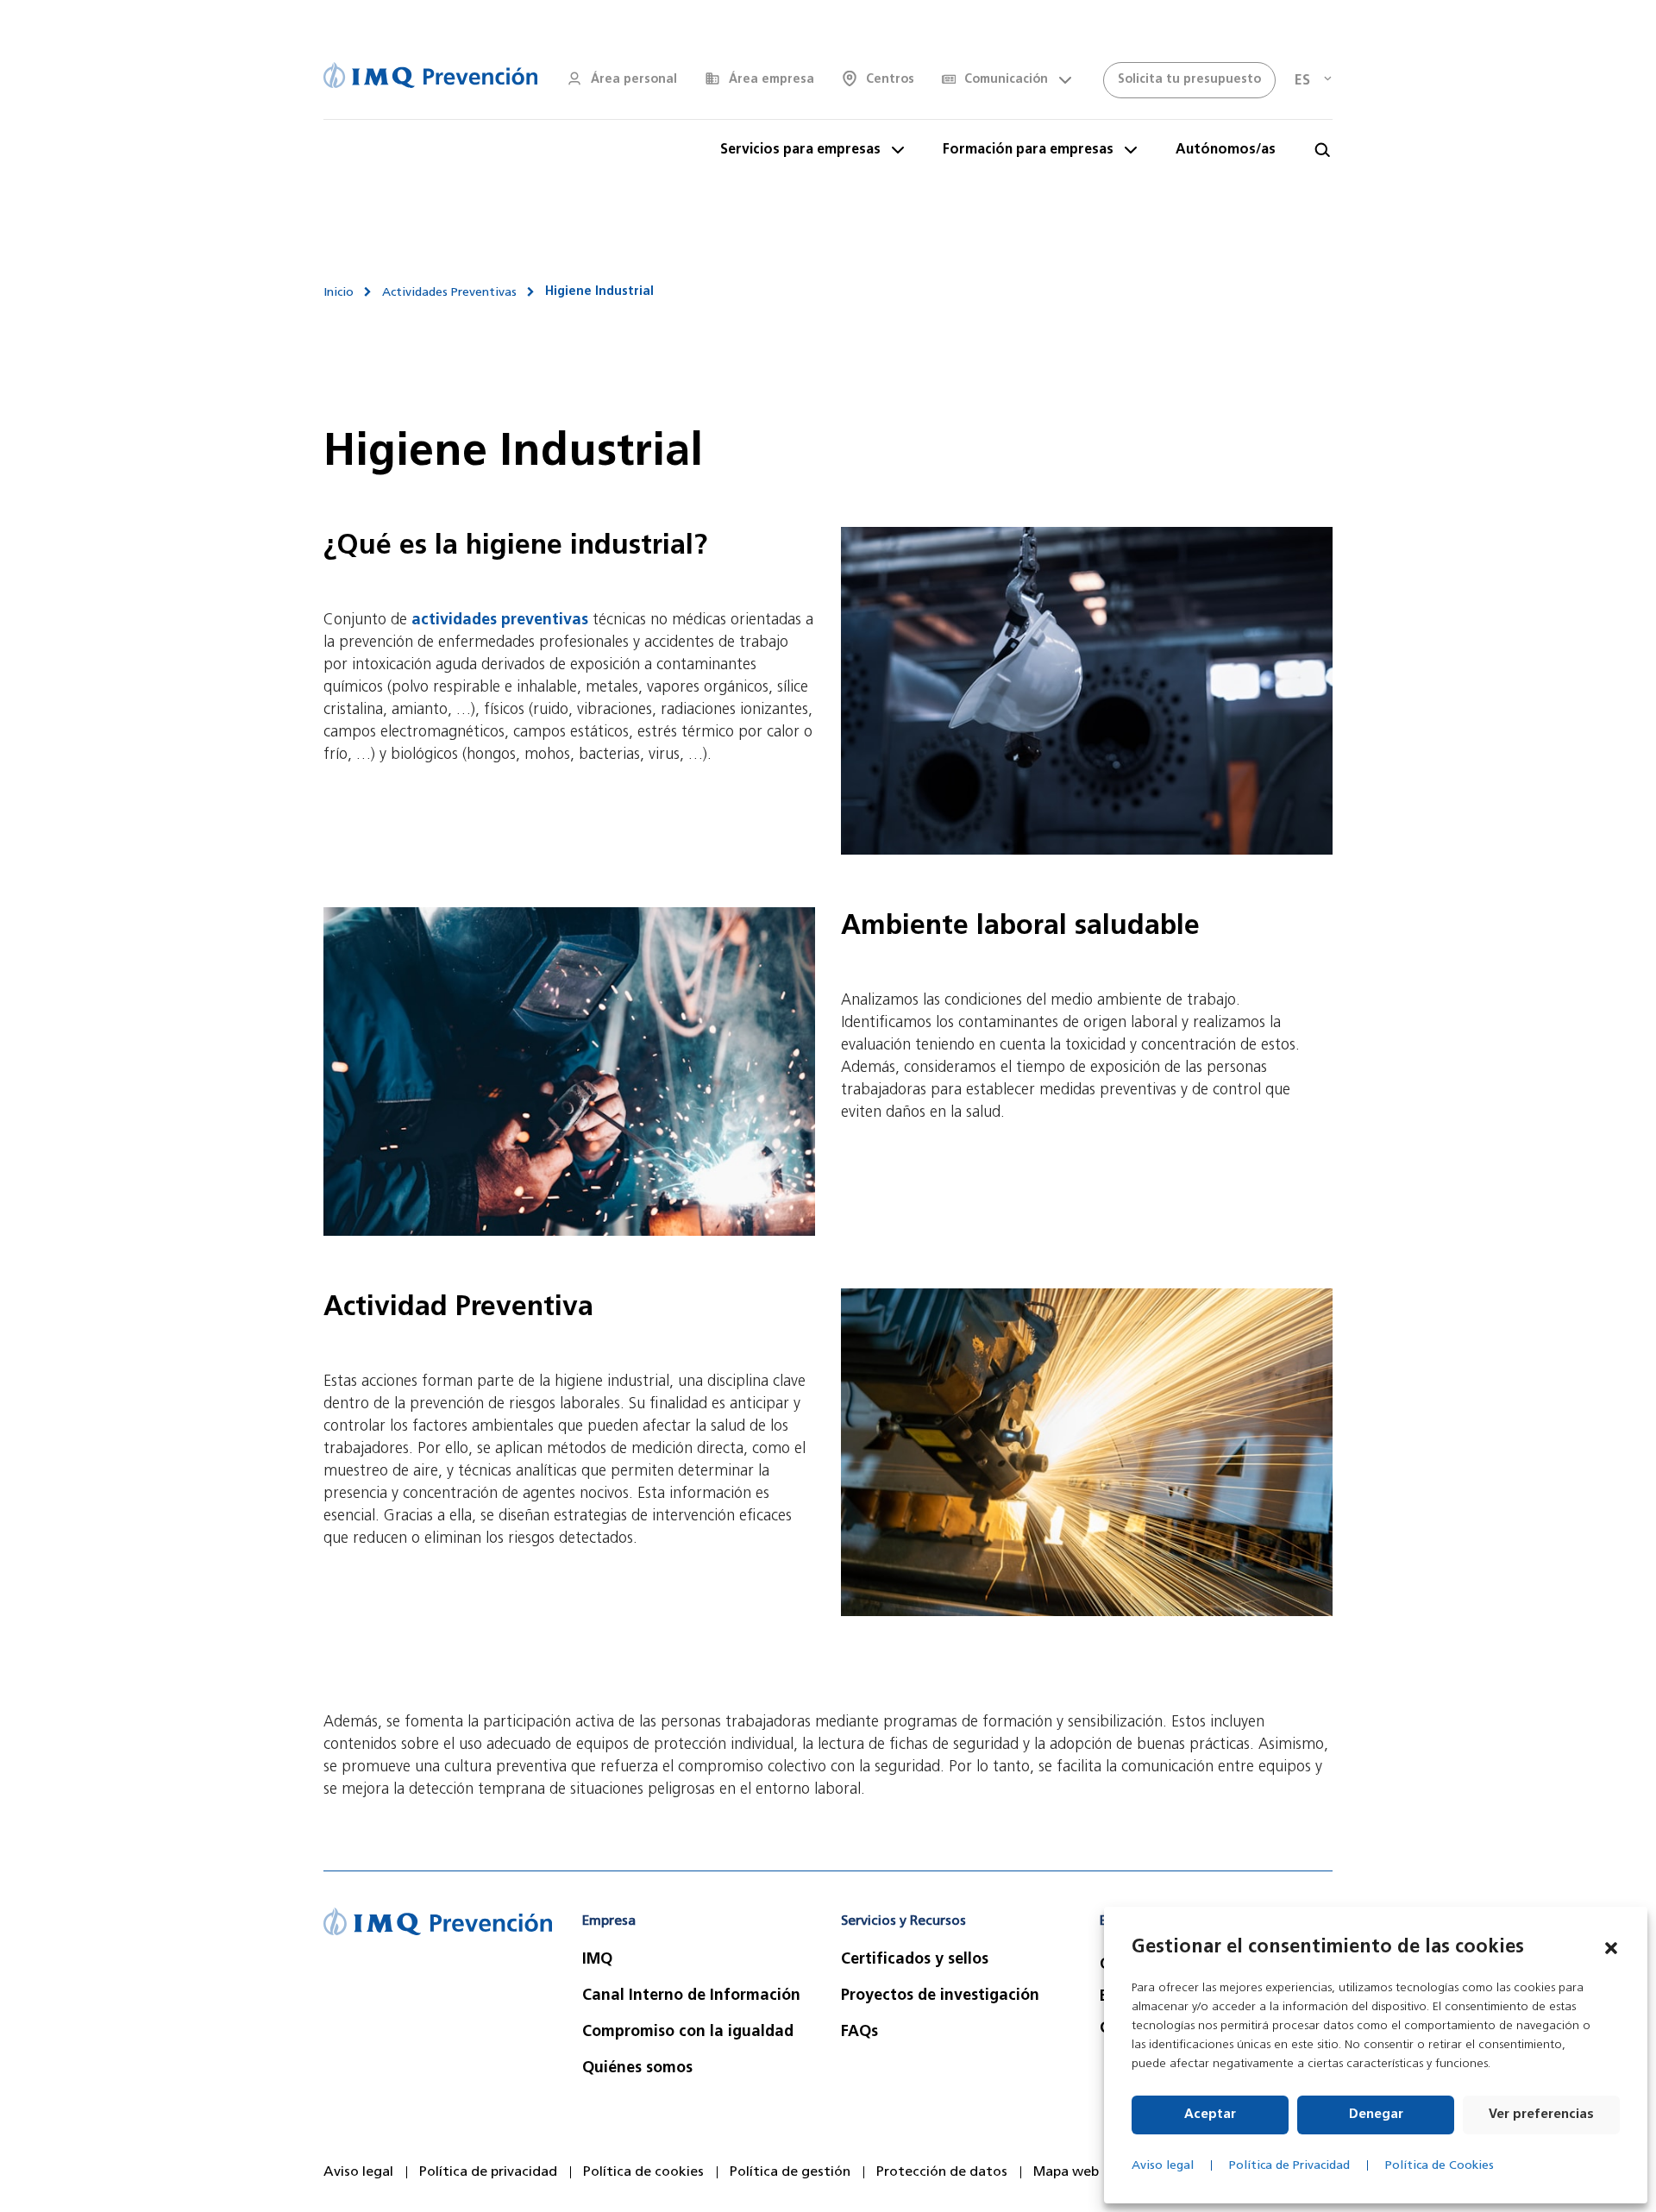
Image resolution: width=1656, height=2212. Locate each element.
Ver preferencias (1541, 2115)
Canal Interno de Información (691, 1996)
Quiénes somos (637, 2069)
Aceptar (1210, 2115)
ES (1302, 81)
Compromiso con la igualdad (688, 2033)
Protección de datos (942, 2172)
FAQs (859, 2033)
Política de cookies (643, 2172)
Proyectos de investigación (940, 1996)
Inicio (339, 293)
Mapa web (1066, 2172)
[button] (1611, 1948)
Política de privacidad (488, 2172)
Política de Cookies (1440, 2166)
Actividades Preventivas (449, 293)
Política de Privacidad (1289, 2166)
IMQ (597, 1960)
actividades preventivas (500, 621)
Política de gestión (790, 2172)
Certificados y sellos (915, 1960)
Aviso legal (1163, 2166)
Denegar (1376, 2115)
